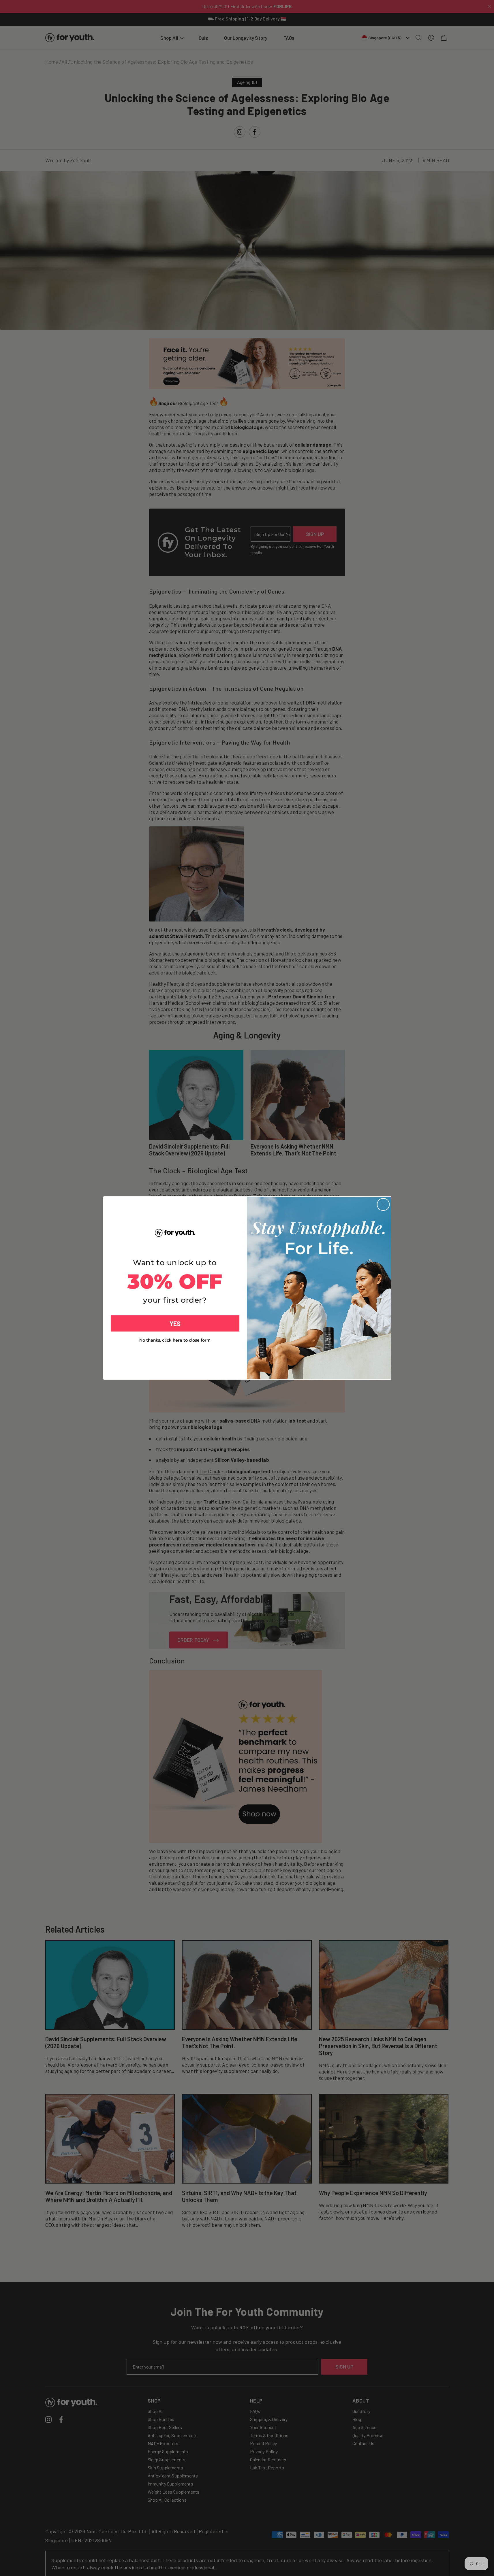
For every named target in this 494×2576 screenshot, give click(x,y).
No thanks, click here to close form (175, 1340)
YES (175, 1323)
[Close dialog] (383, 1204)
